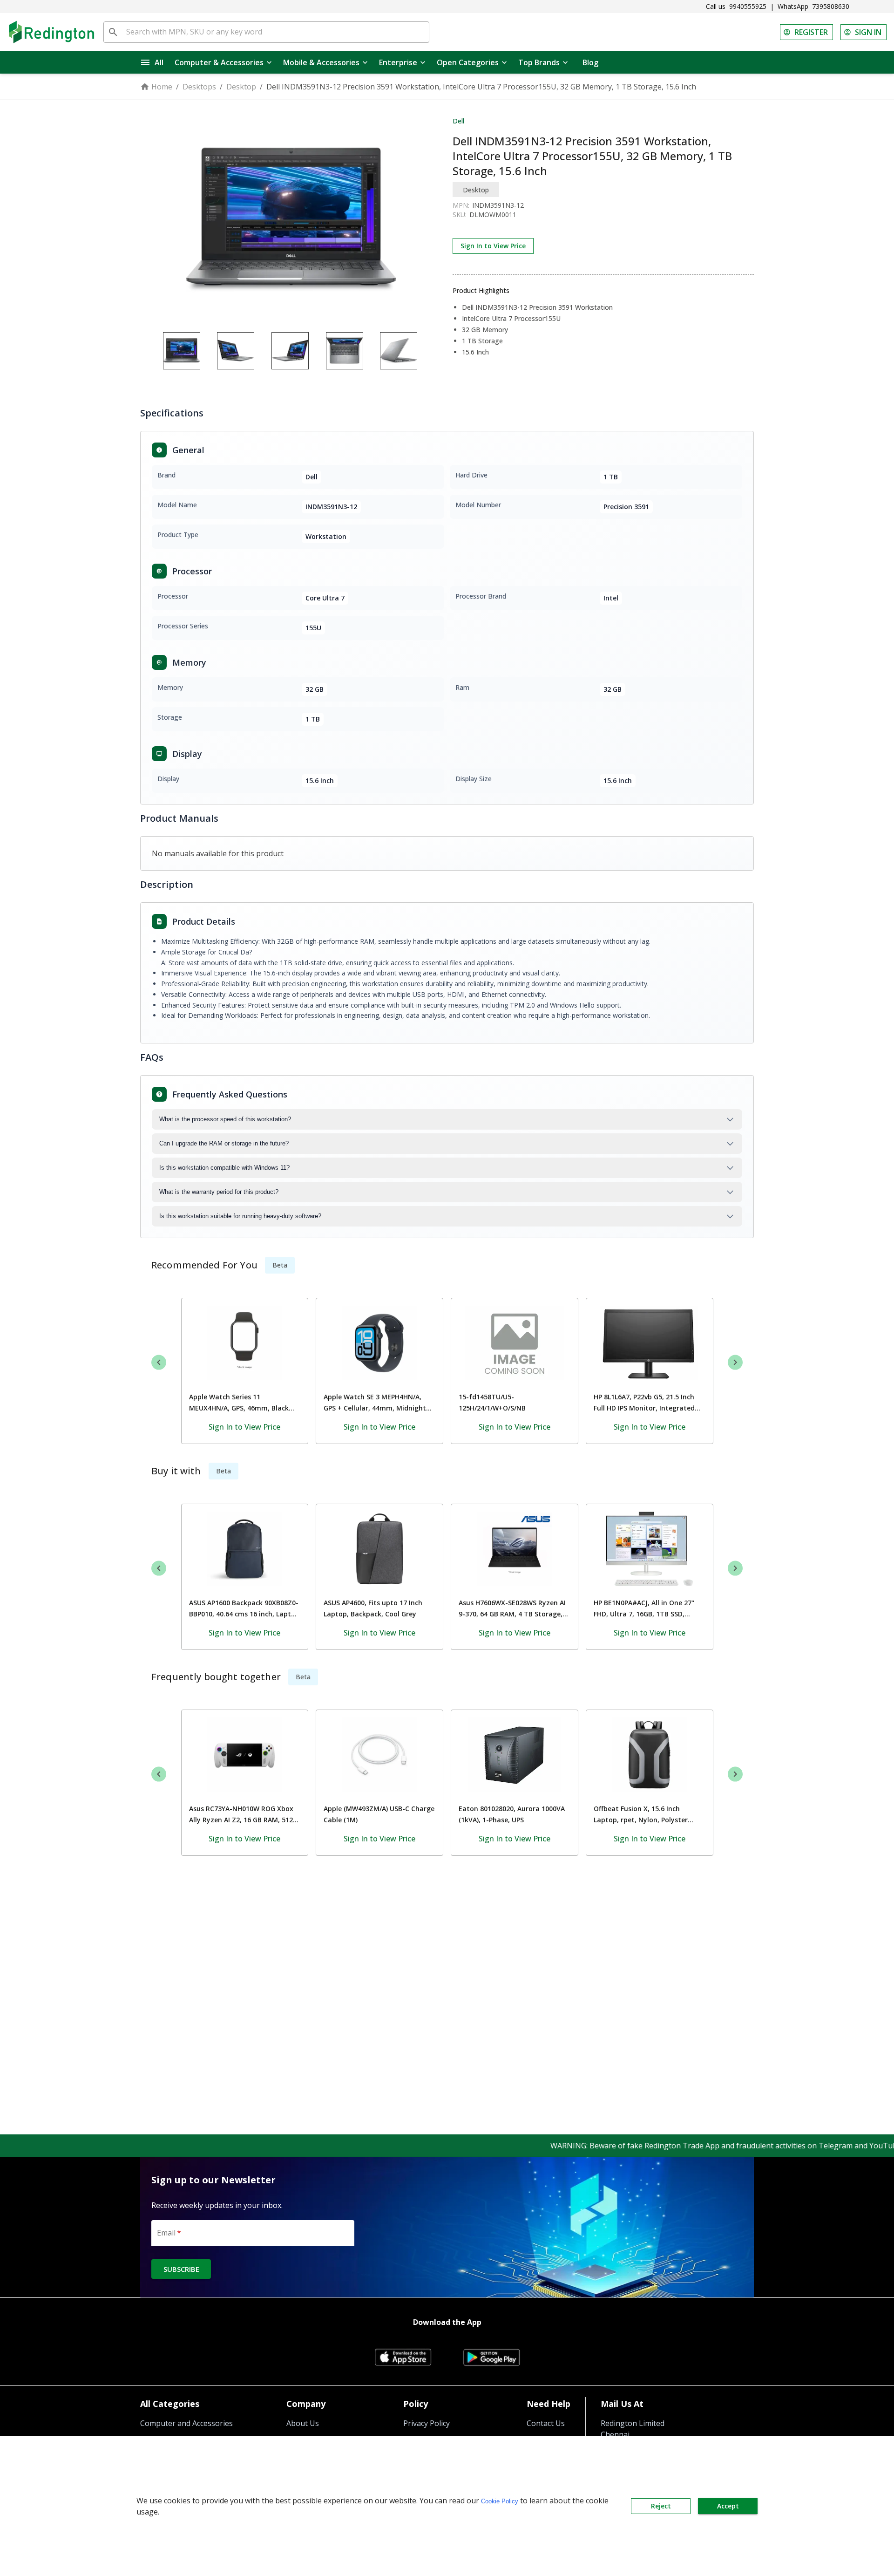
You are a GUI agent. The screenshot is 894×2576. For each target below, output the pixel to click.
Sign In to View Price (493, 246)
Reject (661, 2506)
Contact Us (546, 2423)
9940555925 (748, 6)
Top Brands (539, 62)
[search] (113, 32)
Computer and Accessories (186, 2423)
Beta (280, 1265)
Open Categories (468, 62)
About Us (303, 2423)
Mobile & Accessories (321, 62)
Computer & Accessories (219, 62)
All (159, 62)
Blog (590, 62)
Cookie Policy (500, 2501)
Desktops (199, 87)
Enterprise (398, 62)
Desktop (241, 87)
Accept (728, 2506)
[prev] (159, 1362)
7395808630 (831, 6)
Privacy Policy (427, 2423)
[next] (735, 1362)
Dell (458, 121)
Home (162, 87)
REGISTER (811, 32)
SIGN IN (868, 32)
